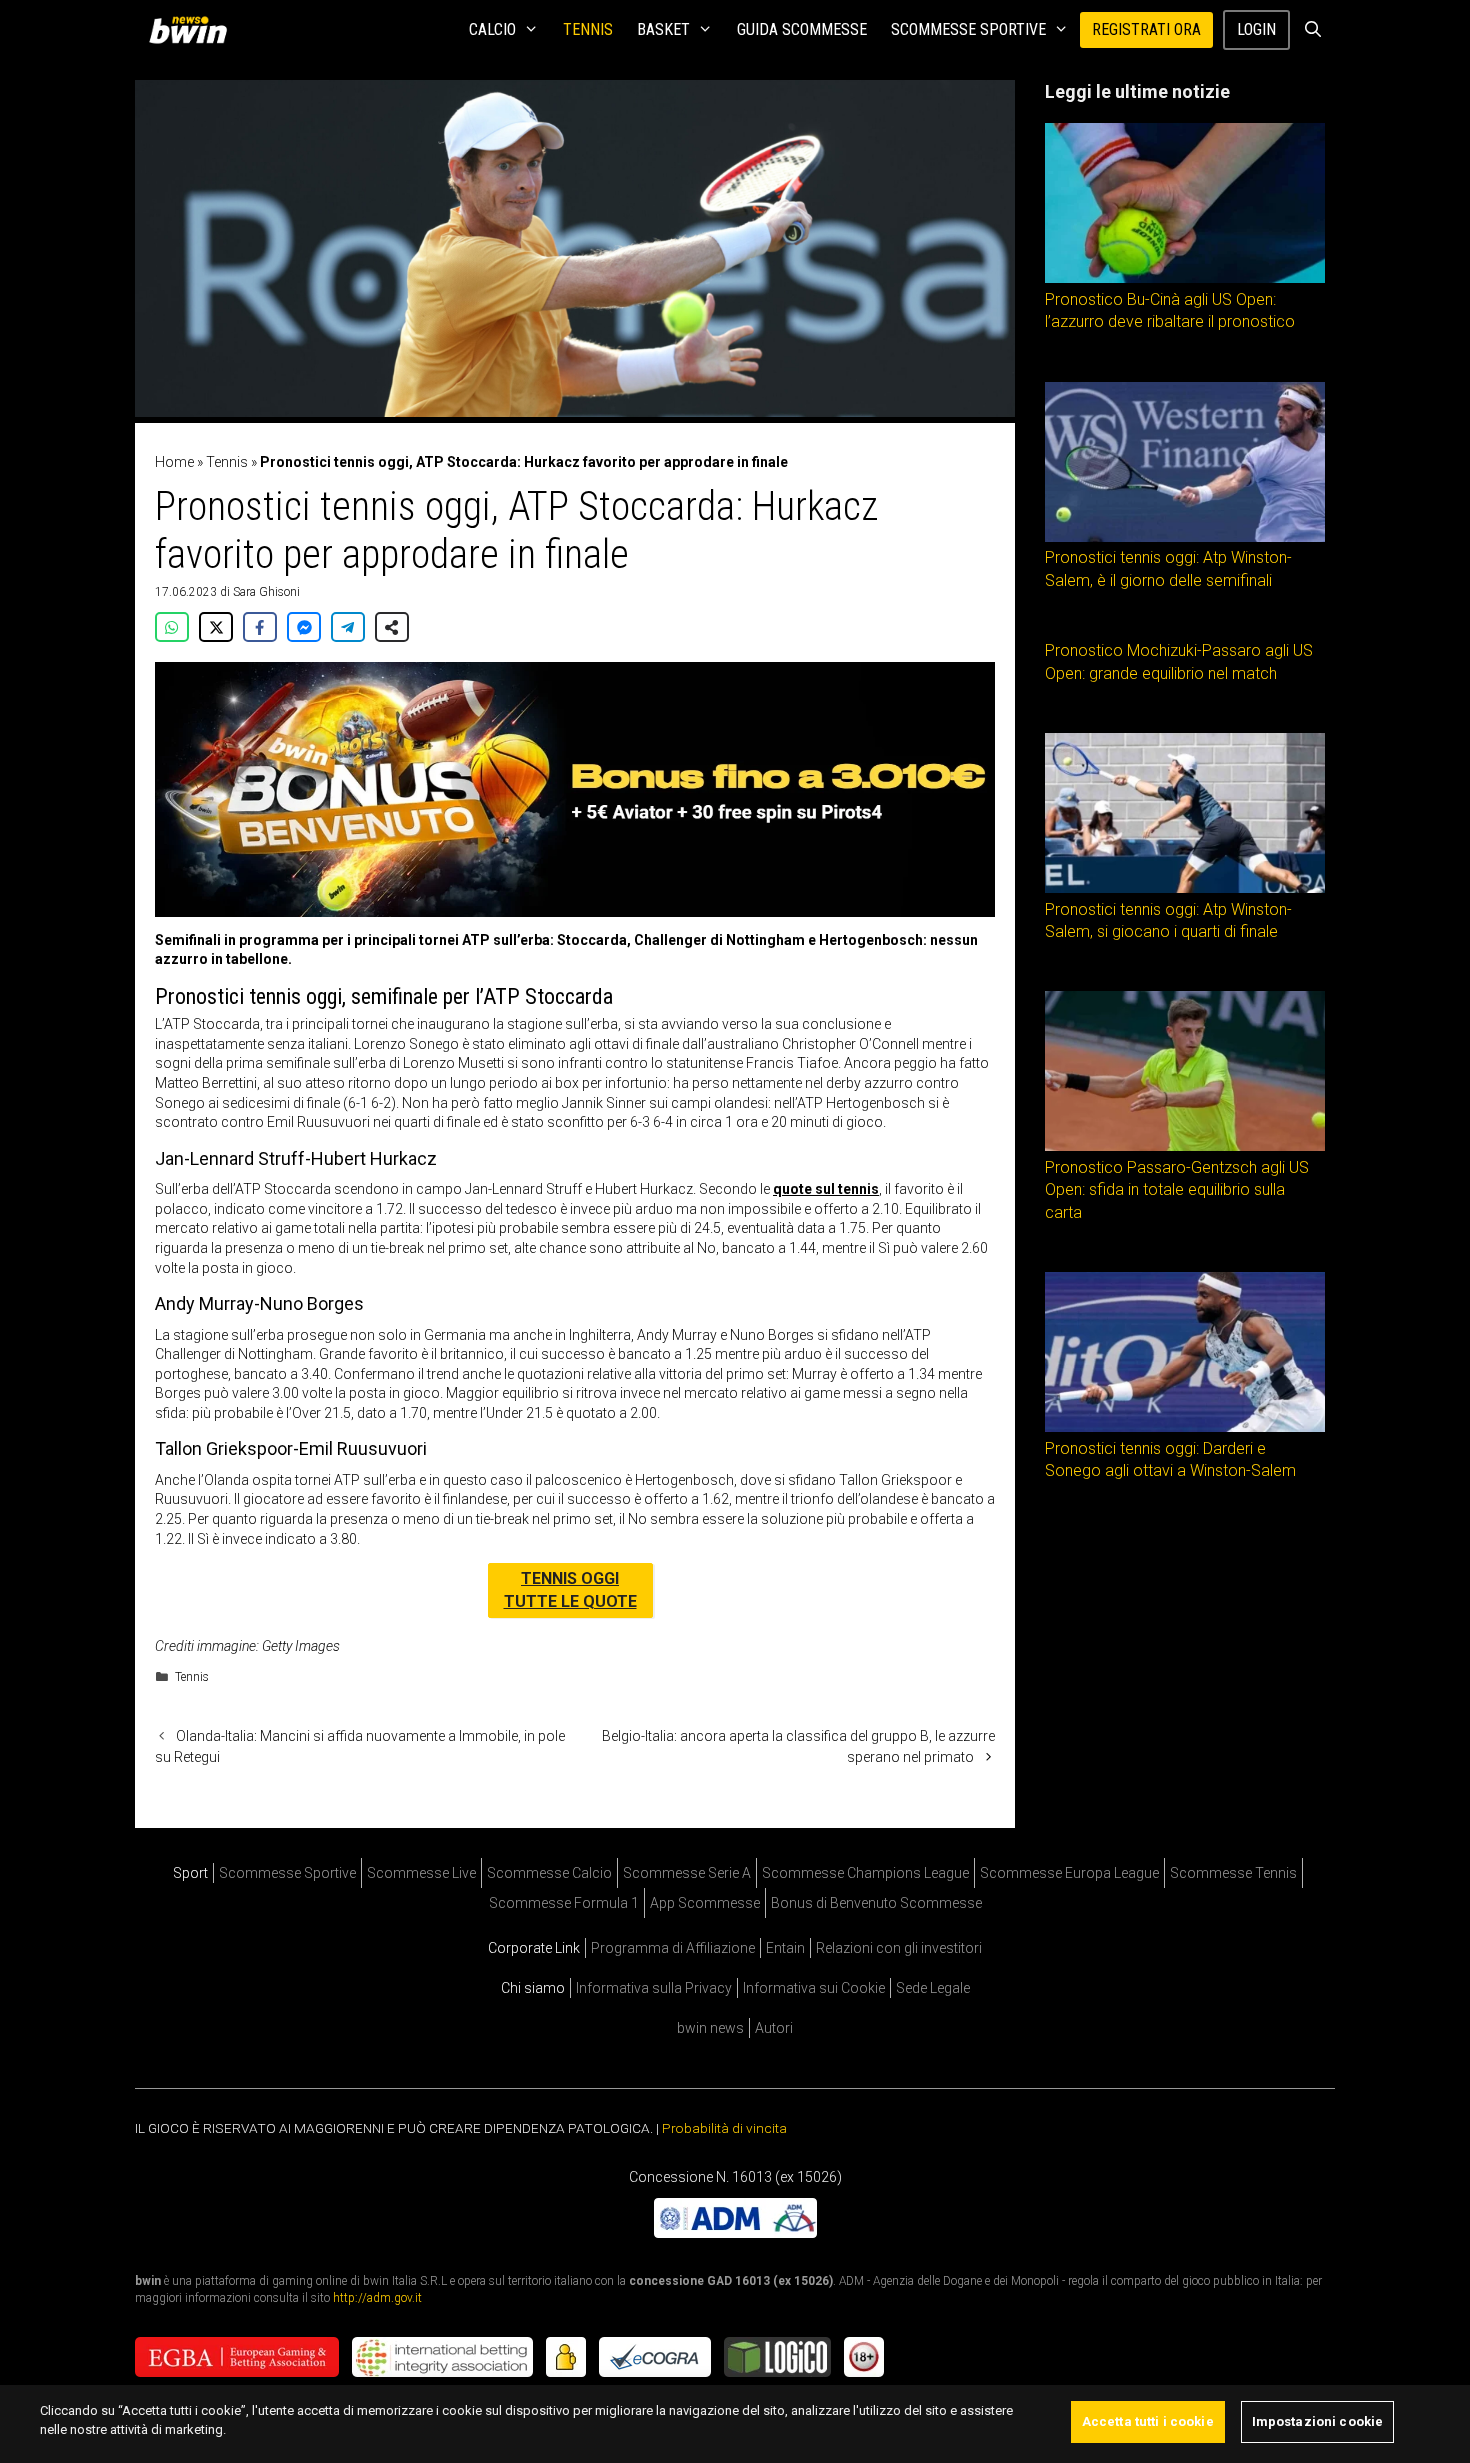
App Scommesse (705, 1903)
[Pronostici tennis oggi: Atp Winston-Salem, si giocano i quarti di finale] (1185, 888)
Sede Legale (933, 1988)
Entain (785, 1948)
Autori (774, 2028)
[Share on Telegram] (348, 627)
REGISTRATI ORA (1146, 29)
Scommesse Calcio (549, 1873)
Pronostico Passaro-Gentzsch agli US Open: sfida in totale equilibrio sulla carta (1177, 1190)
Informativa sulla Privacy (654, 1988)
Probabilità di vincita (724, 2128)
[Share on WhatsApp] (172, 627)
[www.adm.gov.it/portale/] (735, 2233)
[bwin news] (193, 30)
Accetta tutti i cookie (1148, 2421)
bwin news (710, 2028)
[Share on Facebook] (260, 627)
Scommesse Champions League (865, 1873)
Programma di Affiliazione (673, 1948)
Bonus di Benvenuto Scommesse (876, 1903)
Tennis (588, 29)
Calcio (492, 29)
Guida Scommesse (802, 29)
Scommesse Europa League (1069, 1873)
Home (174, 462)
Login (1256, 29)
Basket (663, 29)
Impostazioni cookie (1317, 2421)
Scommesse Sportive (968, 29)
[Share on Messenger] (304, 627)
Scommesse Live (421, 1873)
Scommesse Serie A (687, 1873)
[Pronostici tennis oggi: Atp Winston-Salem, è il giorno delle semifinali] (1185, 537)
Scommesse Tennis (1233, 1873)
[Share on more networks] (392, 627)
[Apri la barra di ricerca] (1312, 30)
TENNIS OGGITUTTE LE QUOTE (570, 1589)
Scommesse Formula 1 (564, 1903)
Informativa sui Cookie (814, 1988)
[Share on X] (216, 627)
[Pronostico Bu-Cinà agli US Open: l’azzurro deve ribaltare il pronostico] (1185, 278)
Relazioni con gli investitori (899, 1948)
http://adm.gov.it (377, 2298)
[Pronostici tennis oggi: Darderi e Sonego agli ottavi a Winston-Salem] (1185, 1427)
